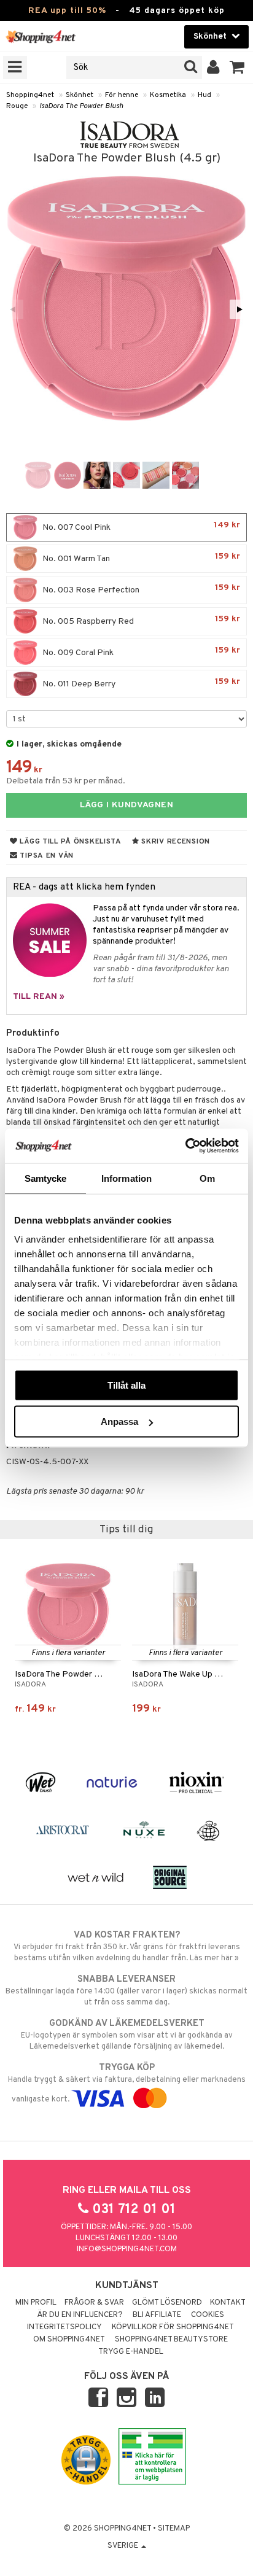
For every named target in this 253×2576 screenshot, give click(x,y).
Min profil (36, 2303)
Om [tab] (207, 1178)
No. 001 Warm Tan (140, 558)
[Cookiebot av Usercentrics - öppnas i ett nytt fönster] (185, 1146)
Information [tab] (126, 1178)
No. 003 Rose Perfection (140, 589)
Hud (204, 95)
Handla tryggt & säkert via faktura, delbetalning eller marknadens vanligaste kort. (127, 2083)
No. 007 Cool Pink (140, 526)
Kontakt (228, 2303)
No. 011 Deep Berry (140, 683)
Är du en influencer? (80, 2315)
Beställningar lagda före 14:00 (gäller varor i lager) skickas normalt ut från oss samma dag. (126, 1991)
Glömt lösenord (167, 2303)
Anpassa (119, 1422)
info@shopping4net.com (127, 2249)
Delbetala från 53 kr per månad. (66, 781)
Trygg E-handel (131, 2352)
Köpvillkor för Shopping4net (173, 2327)
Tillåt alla (126, 1385)
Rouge (17, 106)
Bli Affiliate (157, 2315)
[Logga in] (213, 68)
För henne (122, 95)
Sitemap (174, 2529)
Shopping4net (30, 95)
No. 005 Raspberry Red (140, 620)
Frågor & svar (94, 2303)
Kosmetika (168, 95)
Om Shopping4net (69, 2340)
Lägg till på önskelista (70, 842)
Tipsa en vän (46, 856)
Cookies (208, 2315)
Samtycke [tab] (46, 1178)
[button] (237, 68)
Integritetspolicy (64, 2327)
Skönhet (80, 95)
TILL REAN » (39, 997)
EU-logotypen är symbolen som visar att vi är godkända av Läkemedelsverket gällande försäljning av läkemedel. (127, 2035)
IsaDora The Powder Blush (81, 106)
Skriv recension (175, 842)
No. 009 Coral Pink (140, 652)
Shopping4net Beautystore (171, 2340)
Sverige (124, 2546)
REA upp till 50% (67, 11)
